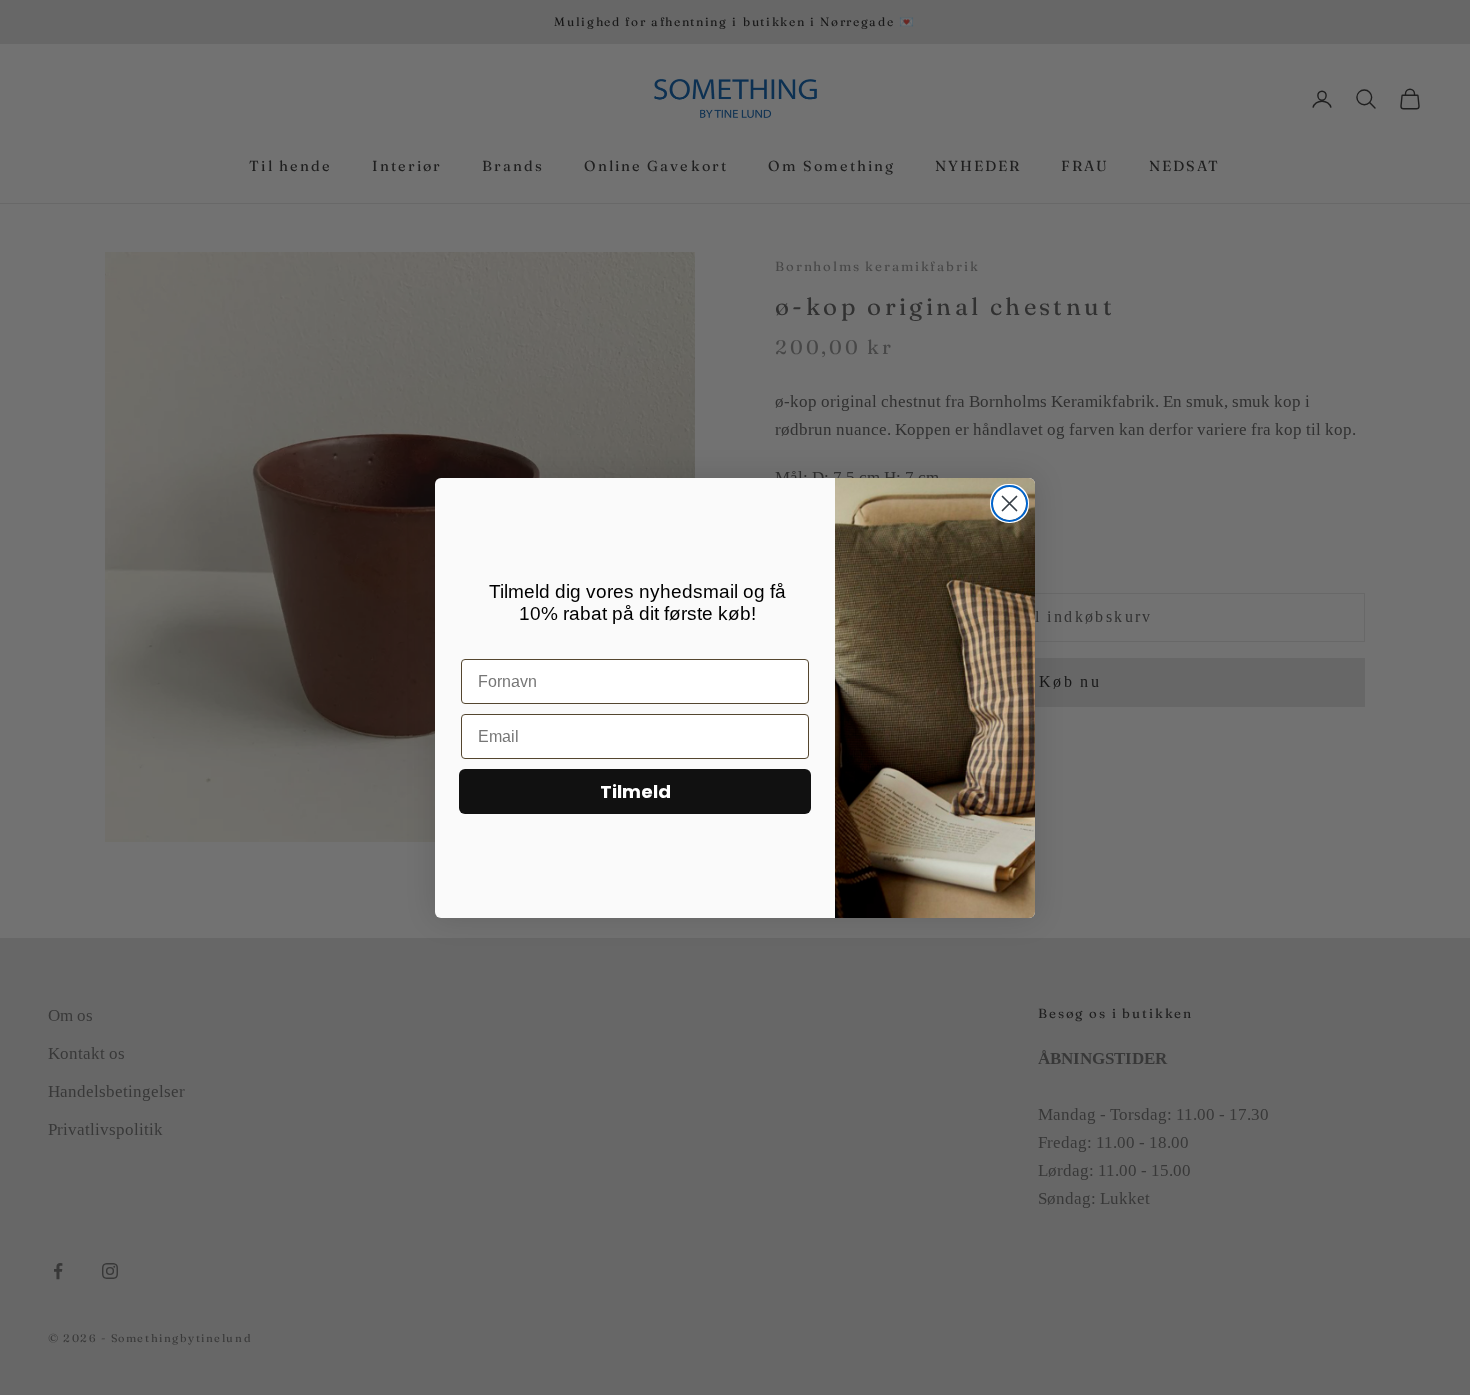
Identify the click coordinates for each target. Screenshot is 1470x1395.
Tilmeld (635, 791)
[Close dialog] (1009, 503)
